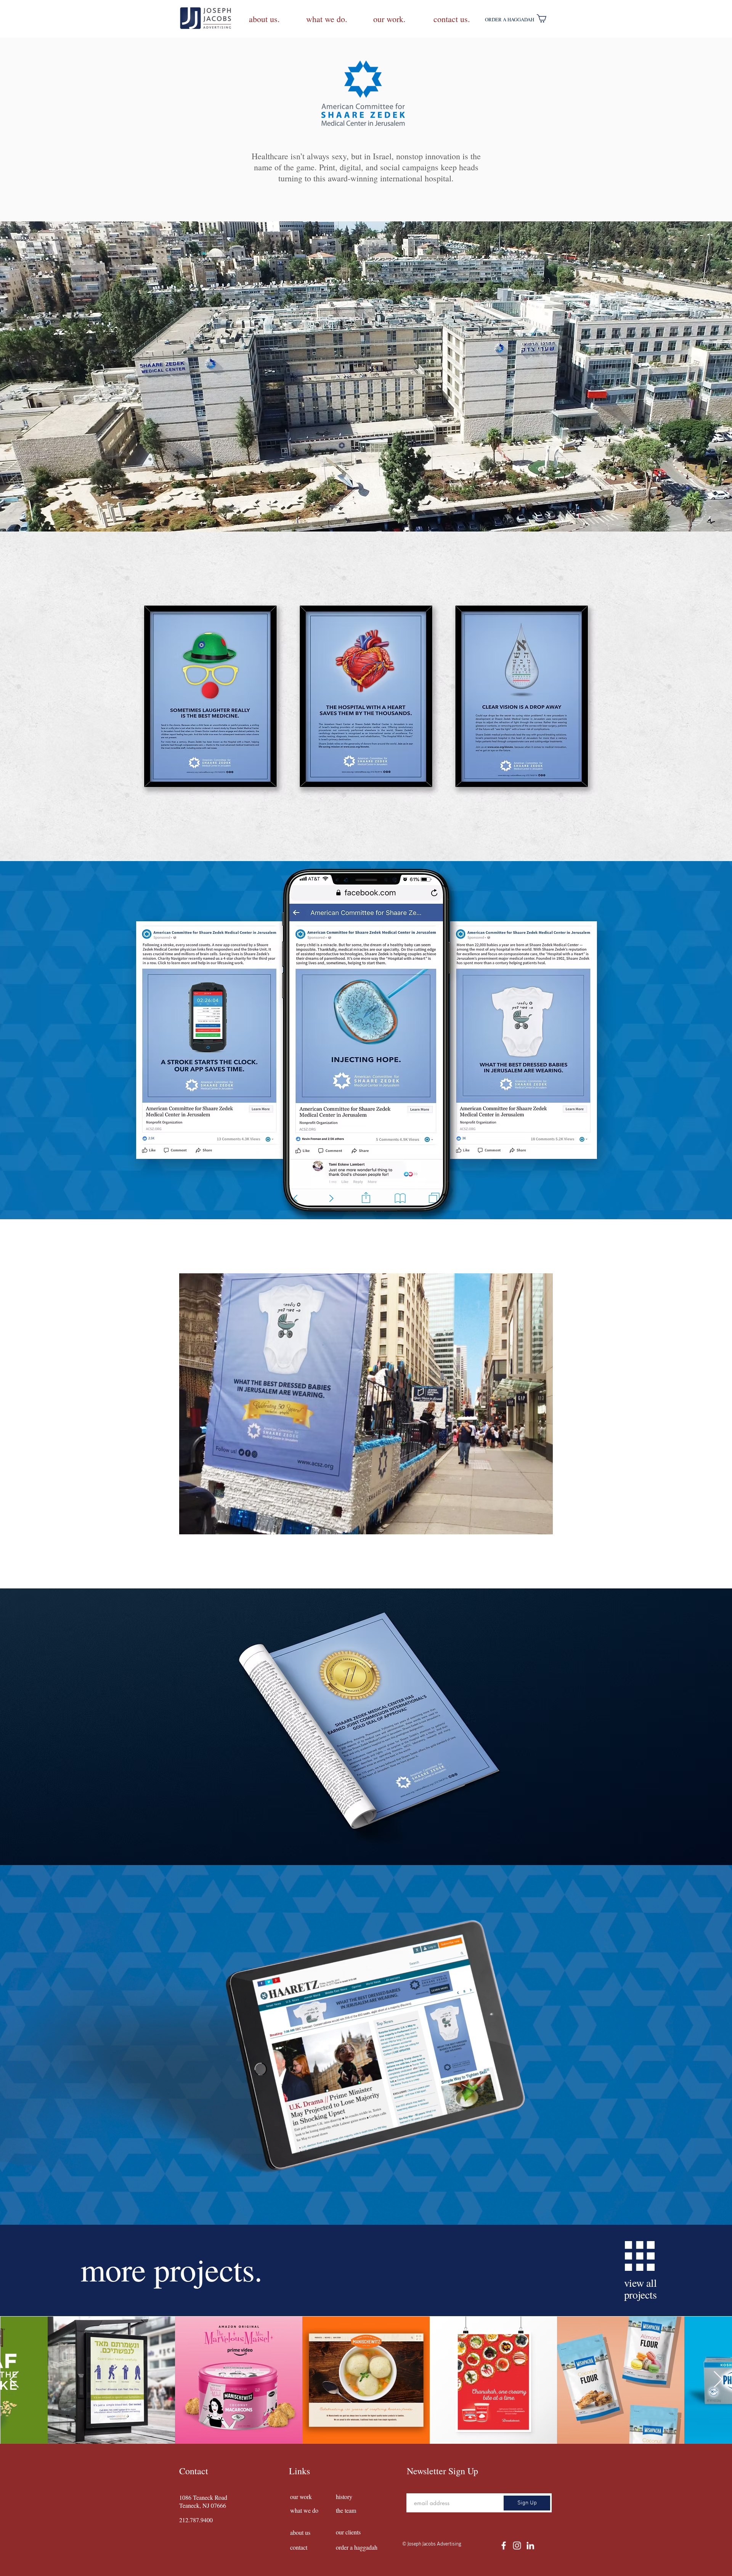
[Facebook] (504, 2546)
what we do (304, 2510)
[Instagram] (517, 2546)
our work (301, 2497)
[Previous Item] (14, 2380)
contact (299, 2547)
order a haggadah (357, 2547)
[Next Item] (718, 2380)
